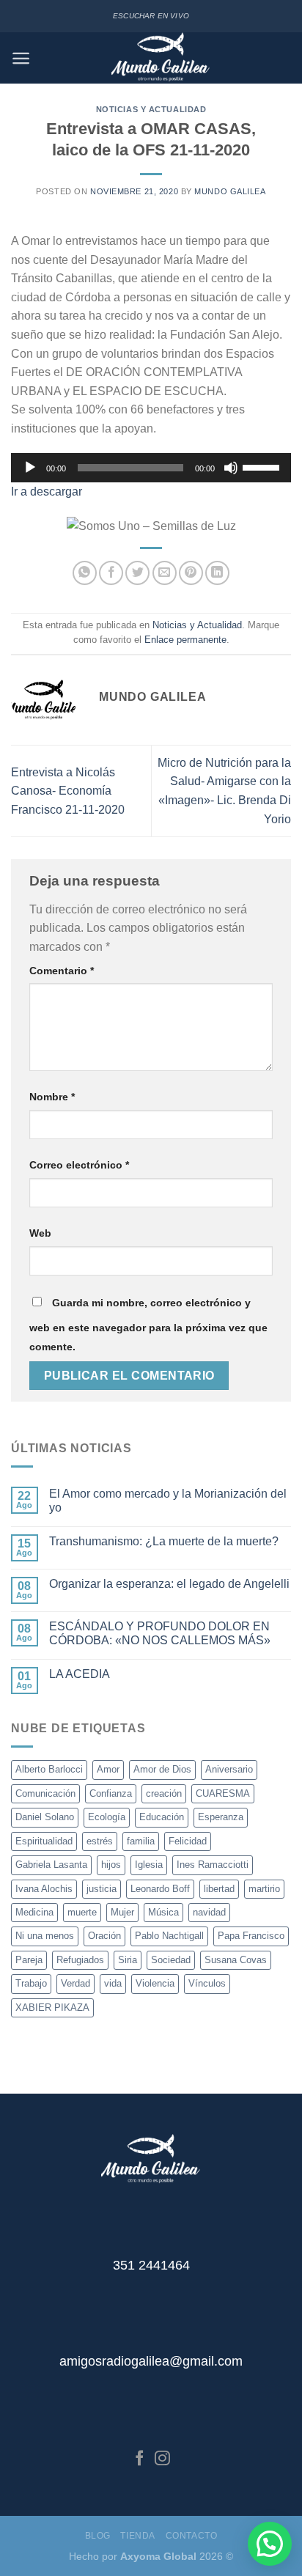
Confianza (111, 1793)
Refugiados (80, 1960)
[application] (151, 468)
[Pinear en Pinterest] (191, 573)
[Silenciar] (231, 468)
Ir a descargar (47, 492)
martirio (264, 1889)
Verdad (75, 1983)
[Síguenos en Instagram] (162, 2459)
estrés (100, 1841)
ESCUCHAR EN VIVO (151, 16)
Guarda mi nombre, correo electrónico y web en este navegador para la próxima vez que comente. (148, 1325)
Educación (162, 1817)
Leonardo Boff (160, 1889)
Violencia (155, 1983)
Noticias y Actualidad (151, 109)
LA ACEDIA (80, 1674)
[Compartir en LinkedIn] (217, 573)
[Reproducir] (30, 468)
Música (163, 1912)
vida (113, 1983)
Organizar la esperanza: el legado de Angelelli (169, 1584)
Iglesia (149, 1865)
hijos (111, 1865)
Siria (128, 1960)
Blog (98, 2536)
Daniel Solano (45, 1817)
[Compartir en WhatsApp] (85, 573)
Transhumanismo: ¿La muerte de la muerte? (164, 1541)
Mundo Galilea (230, 191)
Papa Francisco (251, 1936)
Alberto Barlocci (49, 1769)
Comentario (62, 971)
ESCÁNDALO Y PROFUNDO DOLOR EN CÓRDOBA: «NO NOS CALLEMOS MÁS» (160, 1633)
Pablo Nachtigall (169, 1936)
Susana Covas (236, 1960)
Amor (108, 1769)
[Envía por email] (165, 573)
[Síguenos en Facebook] (140, 2459)
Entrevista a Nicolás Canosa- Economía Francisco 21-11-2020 (68, 791)
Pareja (29, 1960)
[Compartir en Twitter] (137, 573)
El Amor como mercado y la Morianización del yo (168, 1501)
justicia (102, 1889)
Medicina (34, 1912)
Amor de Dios (162, 1769)
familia (141, 1841)
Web (40, 1233)
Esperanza (221, 1817)
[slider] (263, 466)
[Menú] (21, 58)
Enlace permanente (185, 640)
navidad (209, 1912)
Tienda (138, 2536)
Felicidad (188, 1841)
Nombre (52, 1097)
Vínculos (207, 1983)
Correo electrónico (79, 1165)
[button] (270, 2544)
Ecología (107, 1817)
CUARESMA (223, 1793)
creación (164, 1793)
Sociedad (171, 1960)
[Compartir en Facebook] (111, 573)
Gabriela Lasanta (51, 1865)
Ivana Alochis (44, 1889)
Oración (104, 1936)
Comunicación (45, 1793)
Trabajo (31, 1983)
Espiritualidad (44, 1841)
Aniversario (229, 1769)
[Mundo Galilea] (161, 58)
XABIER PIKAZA (52, 2008)
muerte (82, 1912)
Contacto (192, 2536)
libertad (219, 1889)
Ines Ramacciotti (213, 1865)
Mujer (122, 1912)
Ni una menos (45, 1936)
